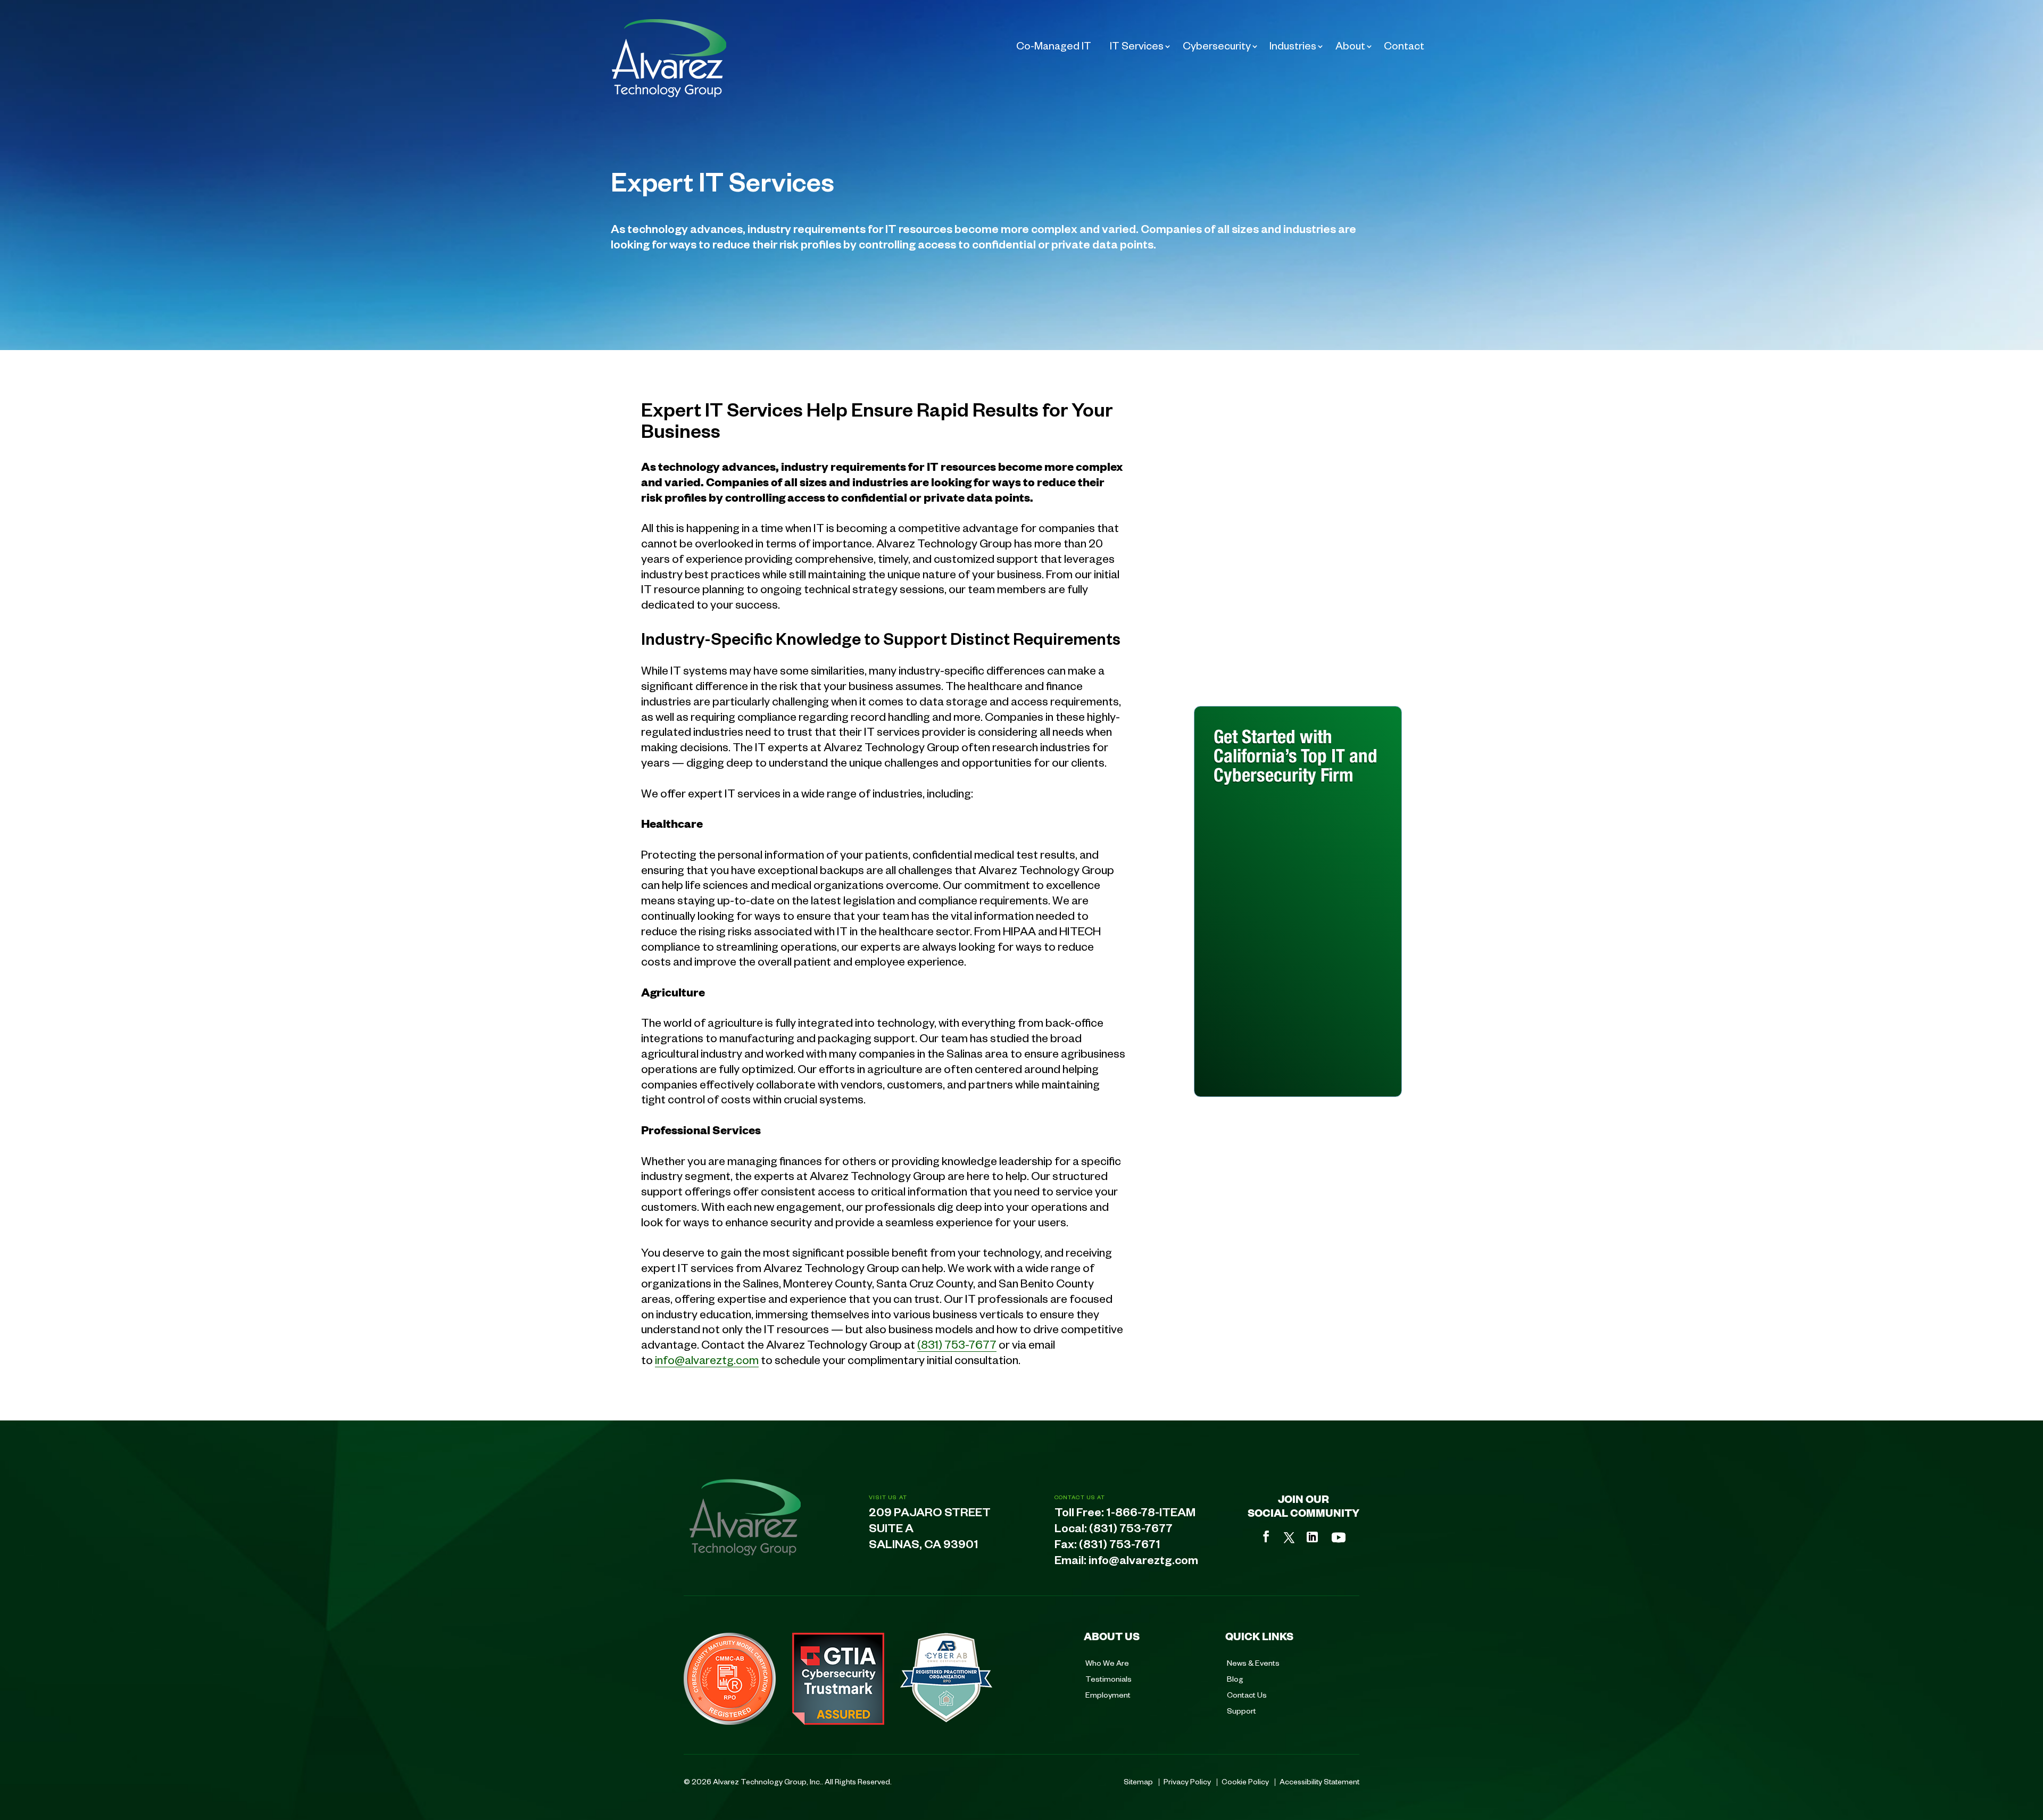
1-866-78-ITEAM (1151, 1515)
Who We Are (1107, 1663)
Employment (1108, 1694)
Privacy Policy (1187, 1781)
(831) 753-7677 (957, 1344)
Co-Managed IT (1054, 45)
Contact (1404, 45)
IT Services (1137, 45)
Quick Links (1259, 1636)
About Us (1112, 1636)
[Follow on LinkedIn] (1312, 1537)
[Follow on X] (1289, 1538)
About (1350, 45)
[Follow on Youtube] (1339, 1538)
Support (1241, 1710)
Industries (1293, 45)
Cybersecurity (1217, 45)
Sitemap (1138, 1781)
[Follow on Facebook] (1266, 1536)
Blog (1235, 1678)
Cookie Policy (1245, 1781)
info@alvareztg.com (707, 1359)
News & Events (1253, 1663)
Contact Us (1247, 1694)
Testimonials (1108, 1678)
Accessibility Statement (1319, 1781)
